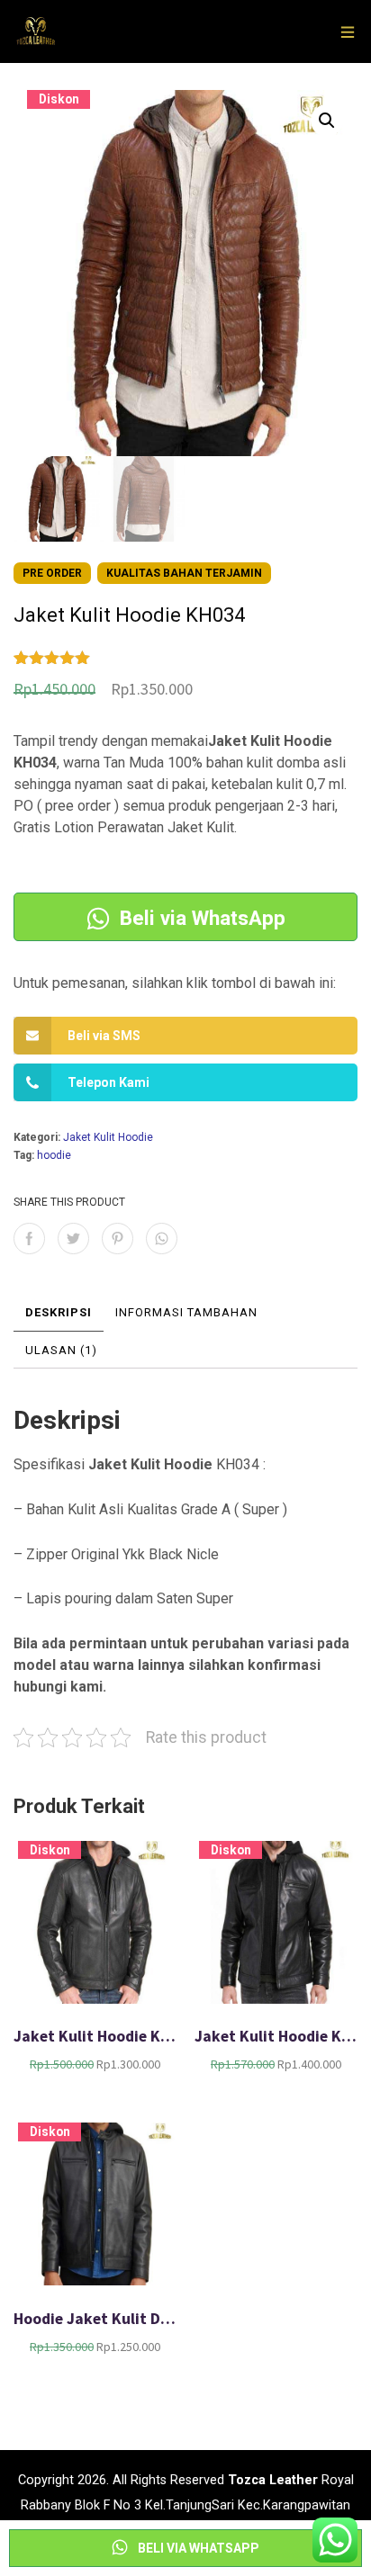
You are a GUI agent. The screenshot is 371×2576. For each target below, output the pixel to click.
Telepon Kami (109, 1082)
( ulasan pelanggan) (138, 659)
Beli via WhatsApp (200, 917)
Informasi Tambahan (186, 1312)
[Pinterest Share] (118, 1239)
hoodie (54, 1155)
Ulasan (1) (61, 1350)
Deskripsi (59, 1312)
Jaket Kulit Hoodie (108, 1137)
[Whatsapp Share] (162, 1239)
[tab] (59, 1313)
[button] (327, 121)
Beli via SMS (104, 1036)
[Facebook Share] (29, 1239)
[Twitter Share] (73, 1239)
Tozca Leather (273, 2480)
